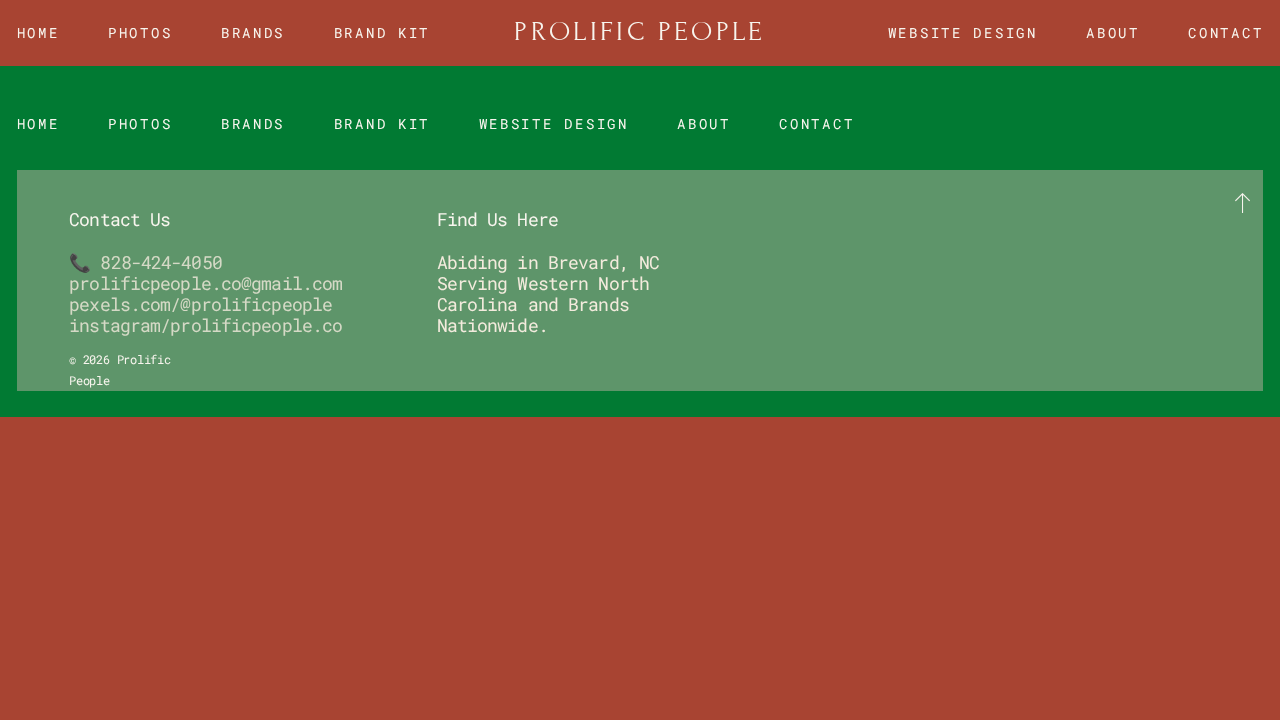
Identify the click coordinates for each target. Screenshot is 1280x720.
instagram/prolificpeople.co (205, 325)
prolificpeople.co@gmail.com (205, 283)
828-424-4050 (160, 262)
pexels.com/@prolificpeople (200, 304)
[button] (1243, 203)
